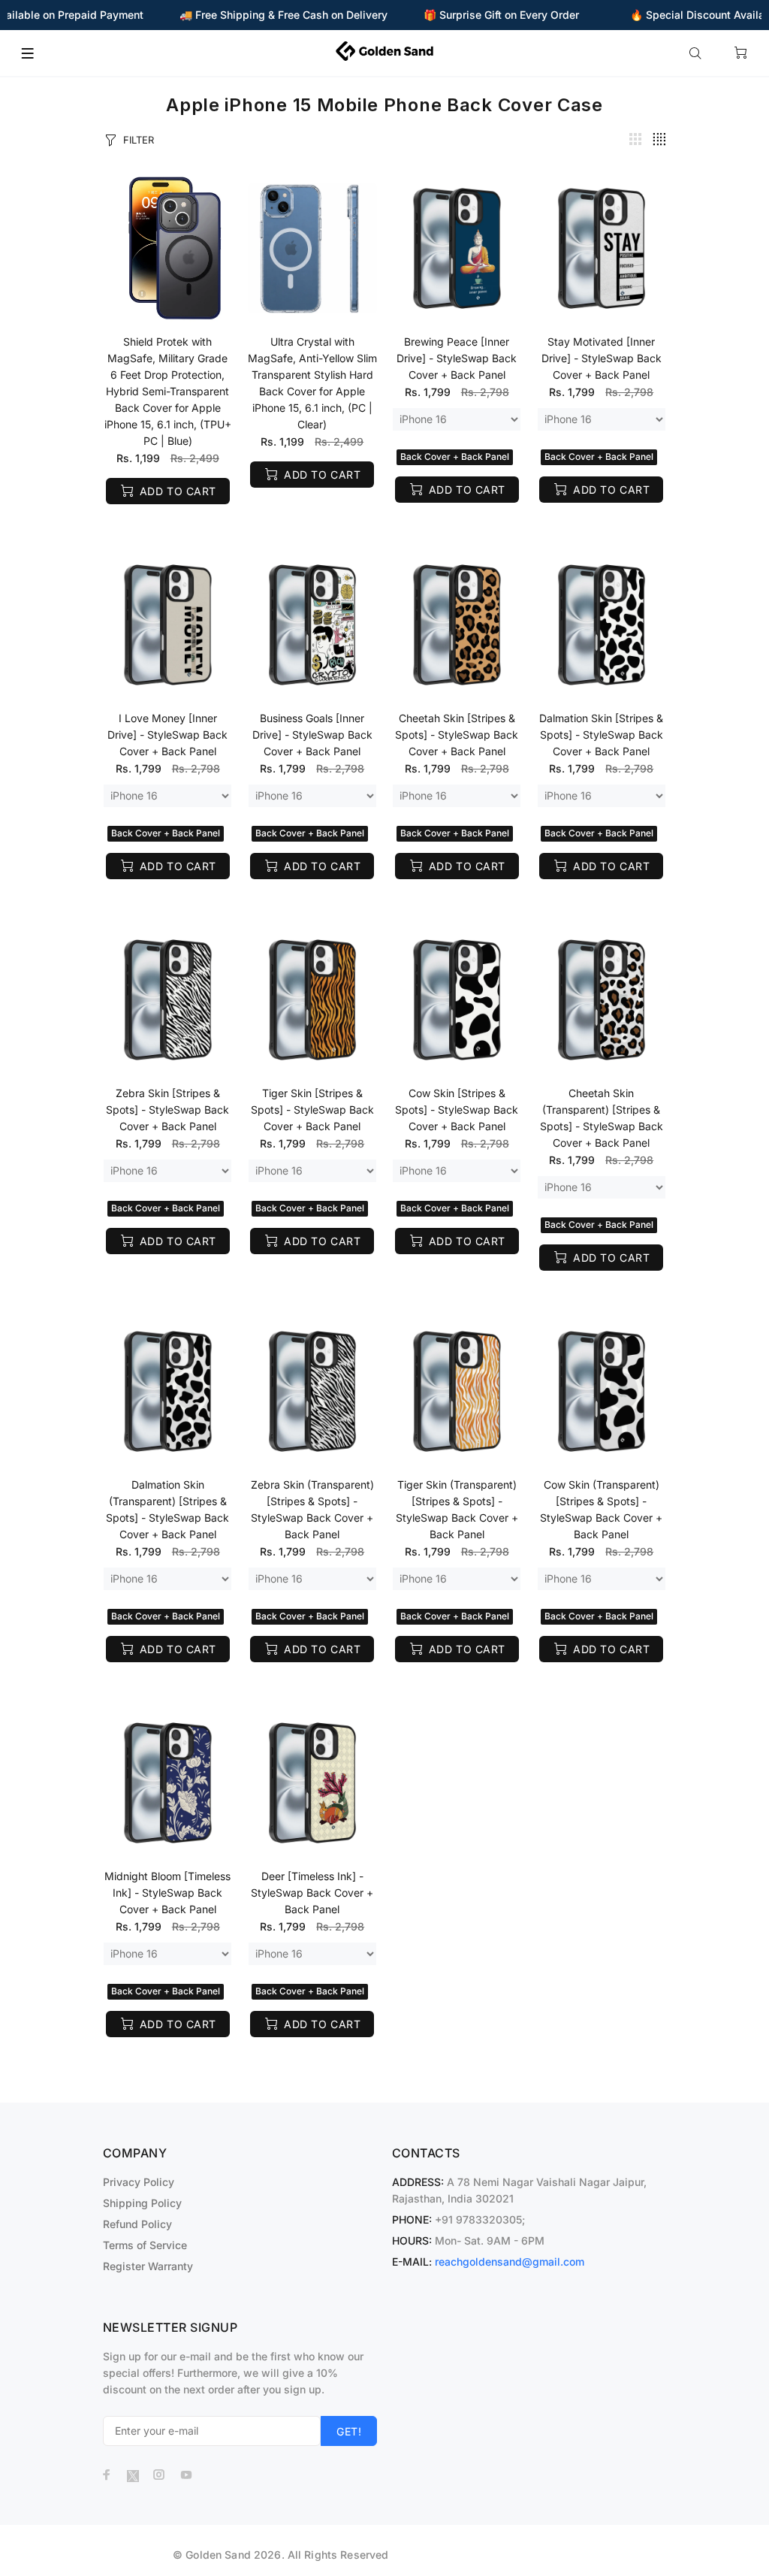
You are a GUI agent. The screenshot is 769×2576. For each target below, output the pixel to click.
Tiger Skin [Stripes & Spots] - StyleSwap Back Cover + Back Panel (312, 1110)
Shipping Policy (142, 2203)
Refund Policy (137, 2224)
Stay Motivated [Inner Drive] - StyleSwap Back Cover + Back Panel (602, 358)
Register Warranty (148, 2266)
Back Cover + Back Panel (455, 457)
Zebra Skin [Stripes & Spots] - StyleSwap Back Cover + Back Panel (167, 1110)
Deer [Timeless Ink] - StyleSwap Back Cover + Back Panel (312, 1893)
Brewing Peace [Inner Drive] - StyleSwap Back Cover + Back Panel (457, 358)
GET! (349, 2431)
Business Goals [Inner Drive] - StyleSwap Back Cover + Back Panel (312, 735)
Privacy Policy (139, 2182)
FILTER (139, 140)
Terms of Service (145, 2245)
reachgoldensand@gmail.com (510, 2262)
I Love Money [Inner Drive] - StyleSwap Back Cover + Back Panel (167, 735)
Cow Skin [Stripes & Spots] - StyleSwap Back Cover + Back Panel (457, 1110)
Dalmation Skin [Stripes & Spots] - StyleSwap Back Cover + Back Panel (601, 735)
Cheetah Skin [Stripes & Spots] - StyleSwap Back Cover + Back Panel (457, 735)
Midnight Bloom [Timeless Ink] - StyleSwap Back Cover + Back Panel (167, 1893)
